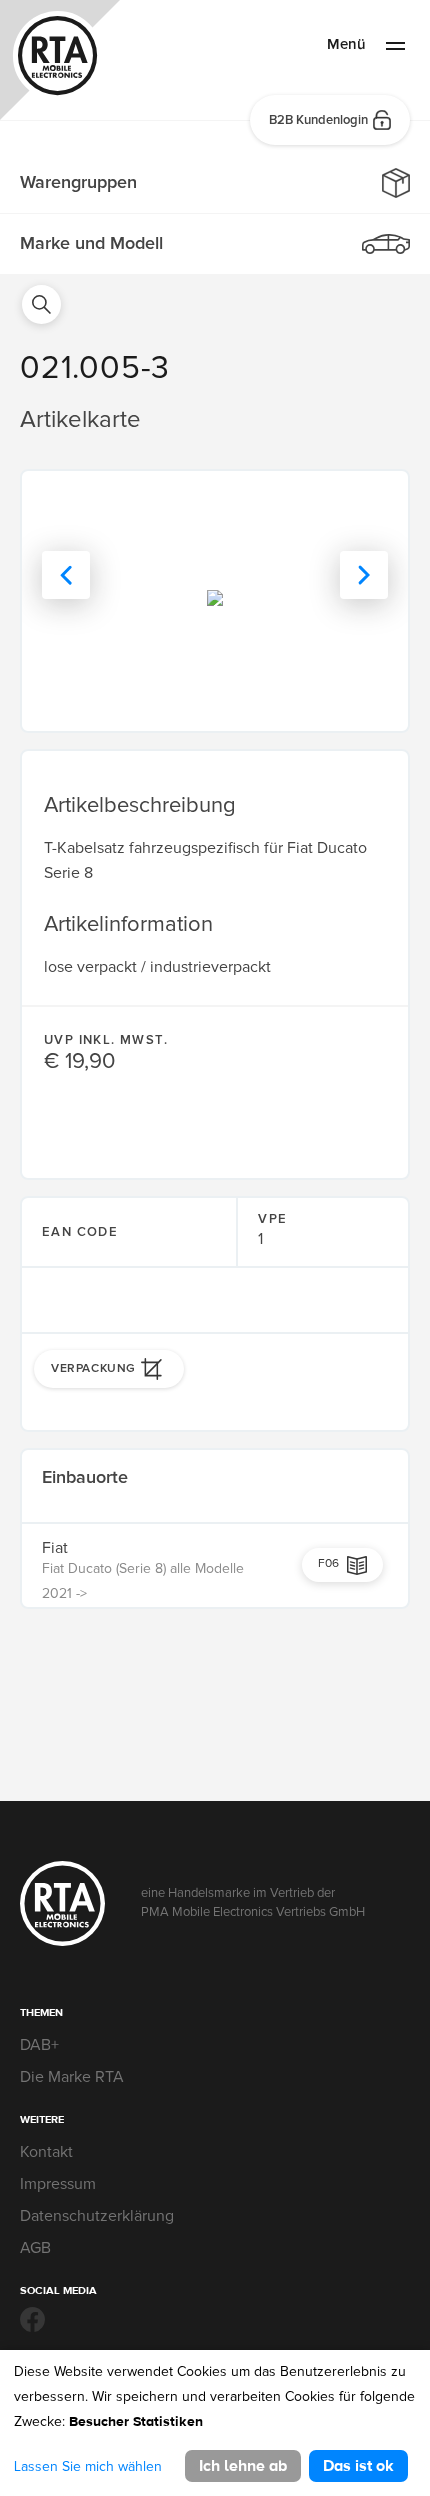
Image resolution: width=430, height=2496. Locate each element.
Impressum (58, 2184)
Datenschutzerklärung (97, 2216)
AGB (35, 2248)
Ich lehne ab (243, 2466)
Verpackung (93, 1368)
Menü (346, 44)
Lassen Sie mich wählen (88, 2467)
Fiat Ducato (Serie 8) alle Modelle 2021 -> (143, 1581)
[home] (60, 64)
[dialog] (215, 2423)
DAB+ (39, 2045)
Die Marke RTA (72, 2077)
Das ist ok (358, 2466)
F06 (328, 1564)
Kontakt (46, 2152)
